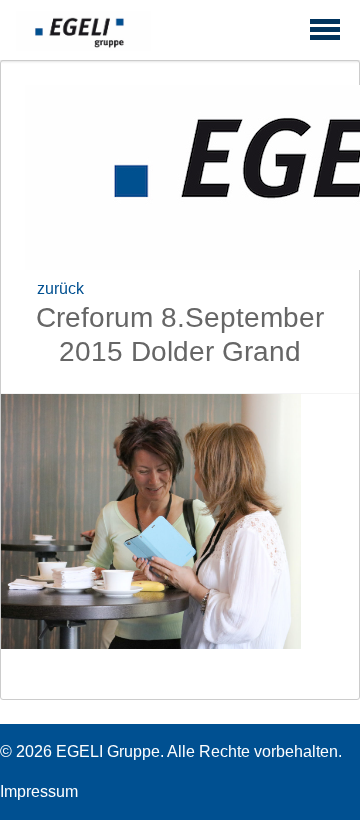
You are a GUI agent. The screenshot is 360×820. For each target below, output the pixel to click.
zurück (60, 288)
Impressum (39, 791)
